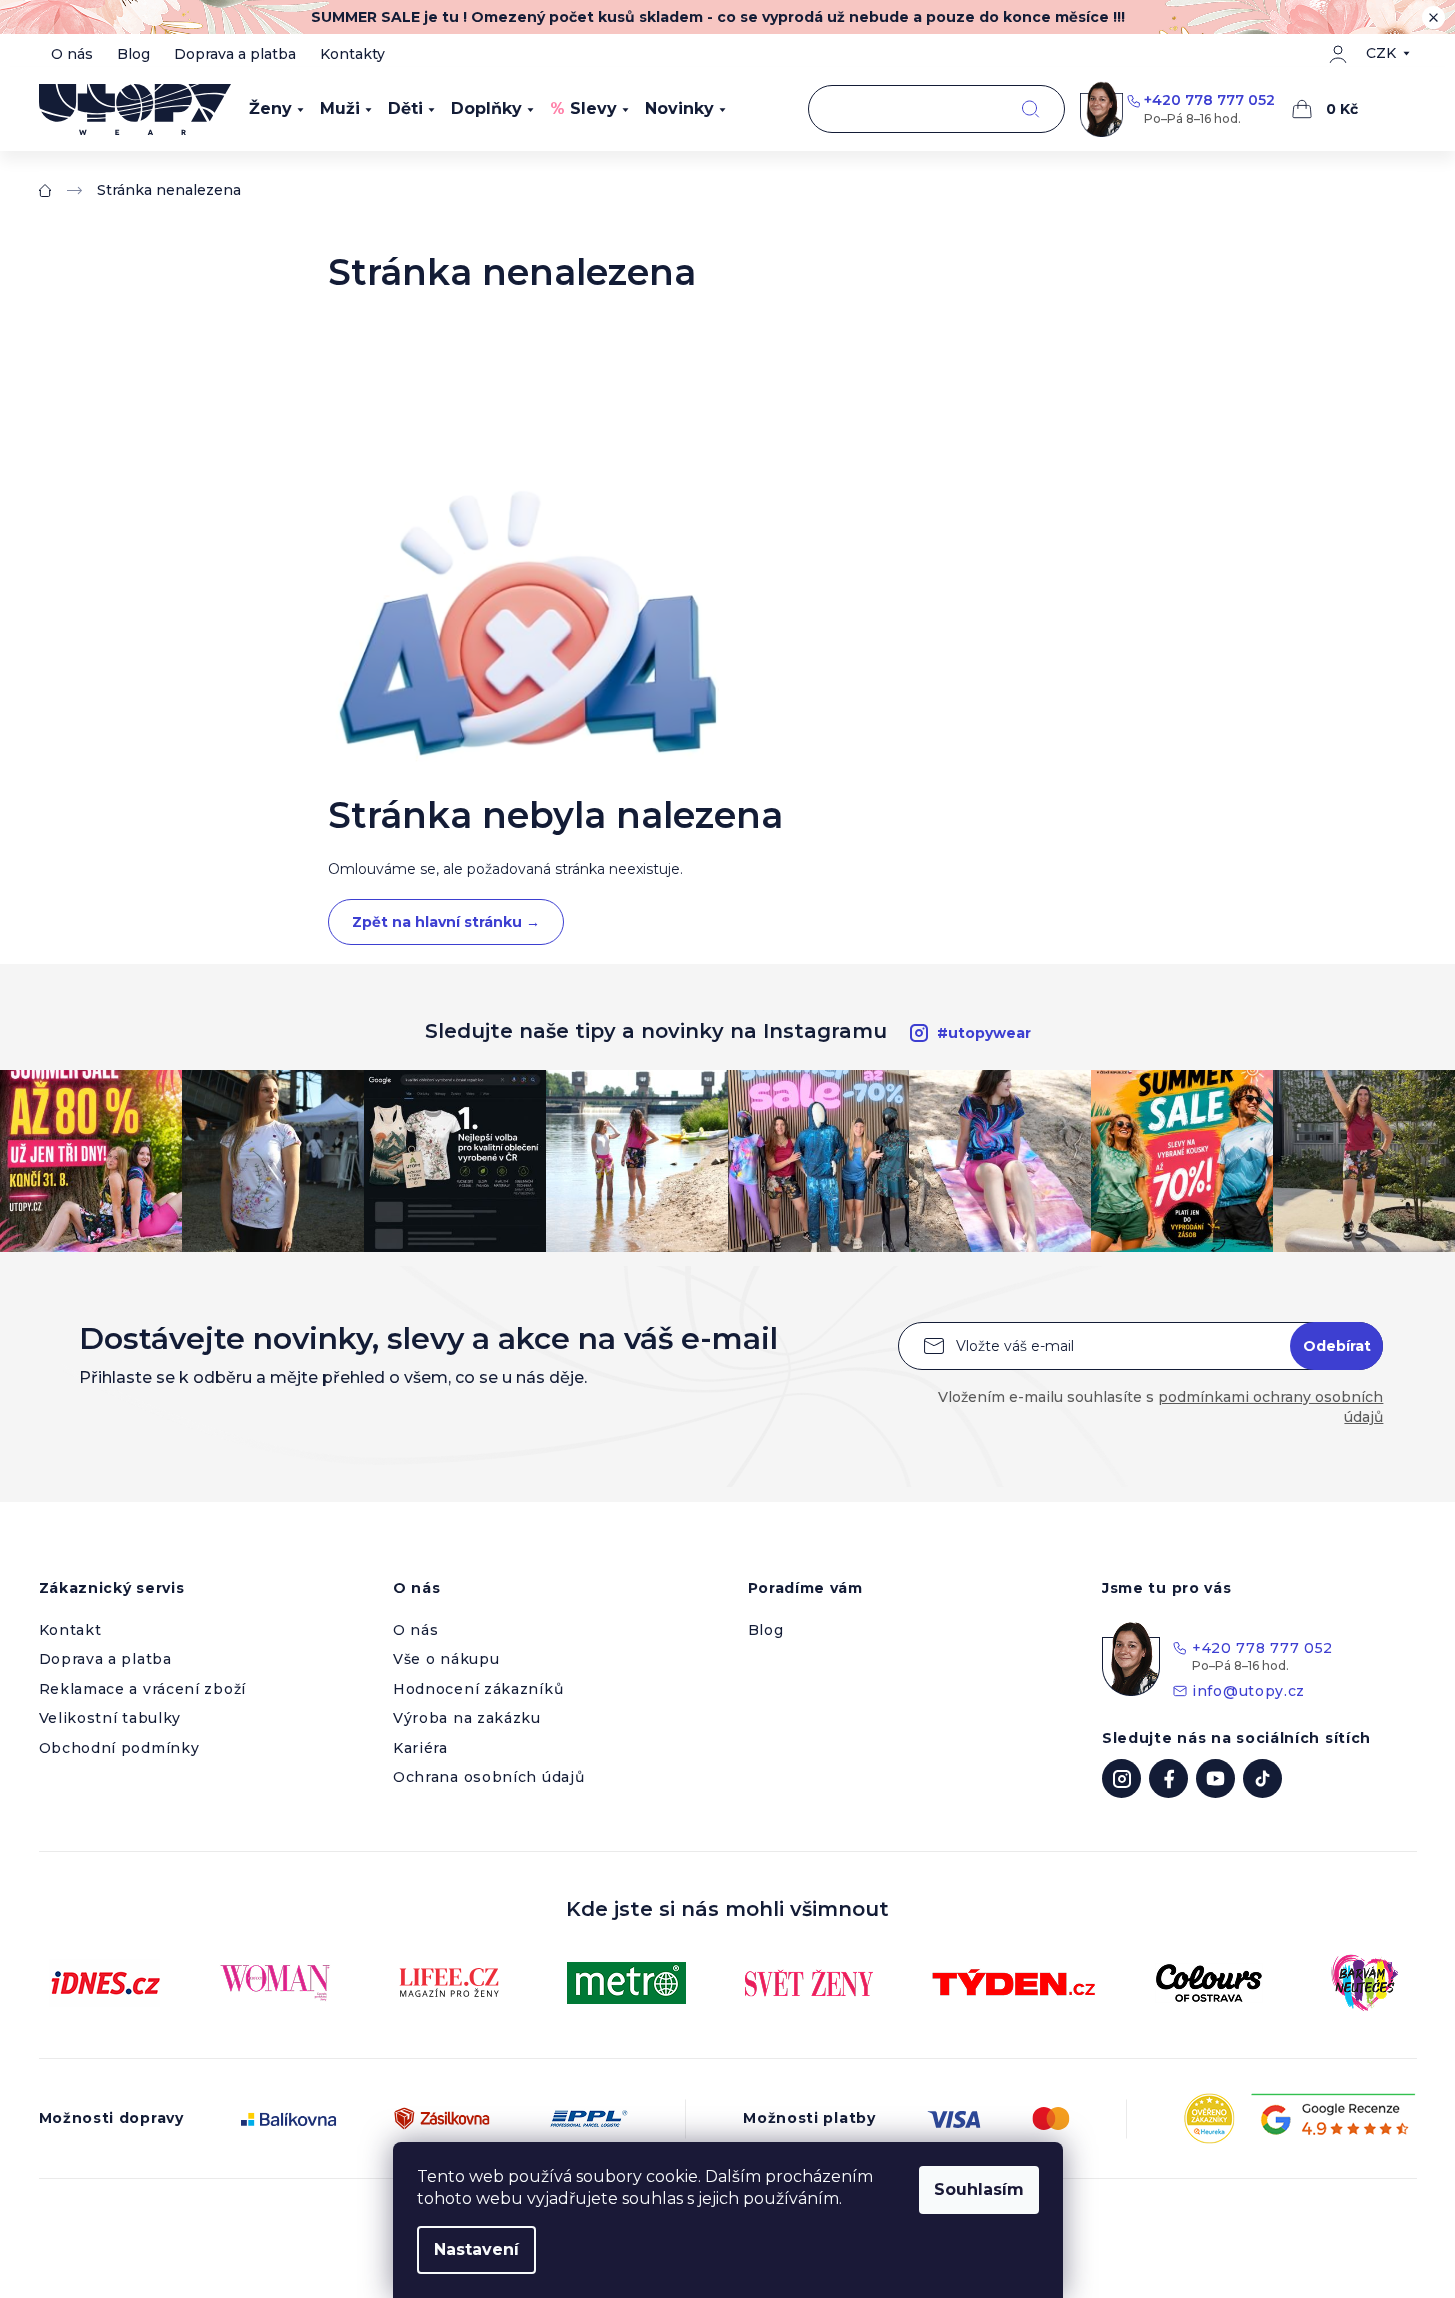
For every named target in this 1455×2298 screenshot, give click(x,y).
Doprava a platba (235, 54)
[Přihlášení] (1338, 54)
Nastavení (476, 2249)
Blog (133, 54)
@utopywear (1262, 1778)
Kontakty (352, 54)
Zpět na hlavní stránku (446, 922)
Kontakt (70, 1630)
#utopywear (984, 1033)
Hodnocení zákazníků (478, 1689)
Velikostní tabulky (110, 1718)
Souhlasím (979, 2189)
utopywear (1121, 1778)
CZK (1381, 53)
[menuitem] (276, 109)
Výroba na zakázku (467, 1718)
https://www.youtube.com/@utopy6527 (1215, 1778)
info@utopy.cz (1248, 1691)
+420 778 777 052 (1209, 100)
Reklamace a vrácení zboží (143, 1689)
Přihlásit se (1336, 1346)
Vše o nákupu (446, 1659)
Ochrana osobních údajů (488, 1777)
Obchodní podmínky (119, 1748)
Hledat (1030, 109)
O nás (72, 54)
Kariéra (420, 1748)
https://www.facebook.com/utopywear (1168, 1778)
